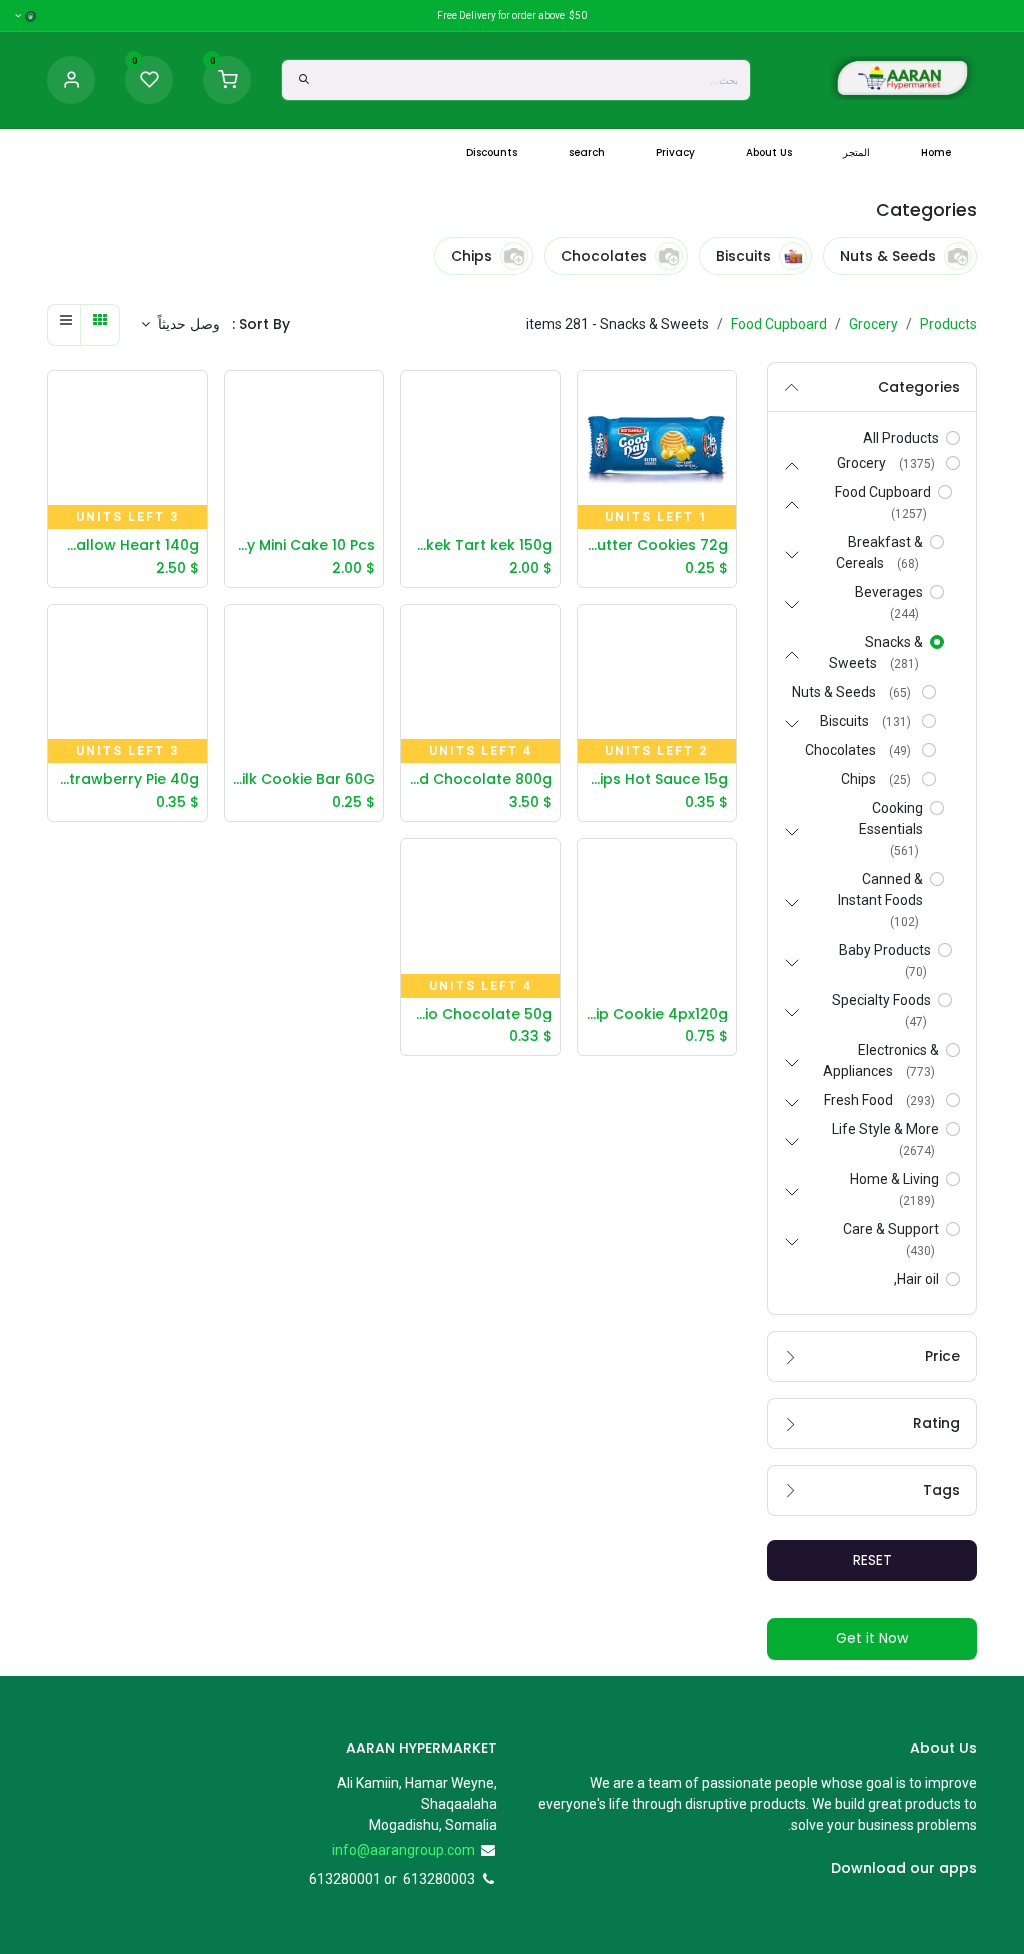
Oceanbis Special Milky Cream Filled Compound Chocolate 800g (480, 779)
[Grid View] (100, 325)
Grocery (873, 324)
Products (948, 324)
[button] (180, 325)
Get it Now (872, 1638)
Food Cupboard (779, 324)
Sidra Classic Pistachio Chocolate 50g (480, 1014)
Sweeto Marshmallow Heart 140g (127, 545)
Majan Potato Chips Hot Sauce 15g (657, 779)
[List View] (66, 325)
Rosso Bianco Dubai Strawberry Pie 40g (127, 779)
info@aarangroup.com (403, 1850)
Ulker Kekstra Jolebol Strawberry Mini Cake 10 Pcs (304, 545)
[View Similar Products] (588, 491)
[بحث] (304, 80)
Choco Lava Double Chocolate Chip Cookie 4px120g (657, 1014)
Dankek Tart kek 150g (480, 545)
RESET (872, 1560)
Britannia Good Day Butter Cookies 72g (657, 545)
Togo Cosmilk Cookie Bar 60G (304, 779)
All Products (901, 438)
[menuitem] (936, 152)
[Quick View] (588, 401)
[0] (227, 79)
